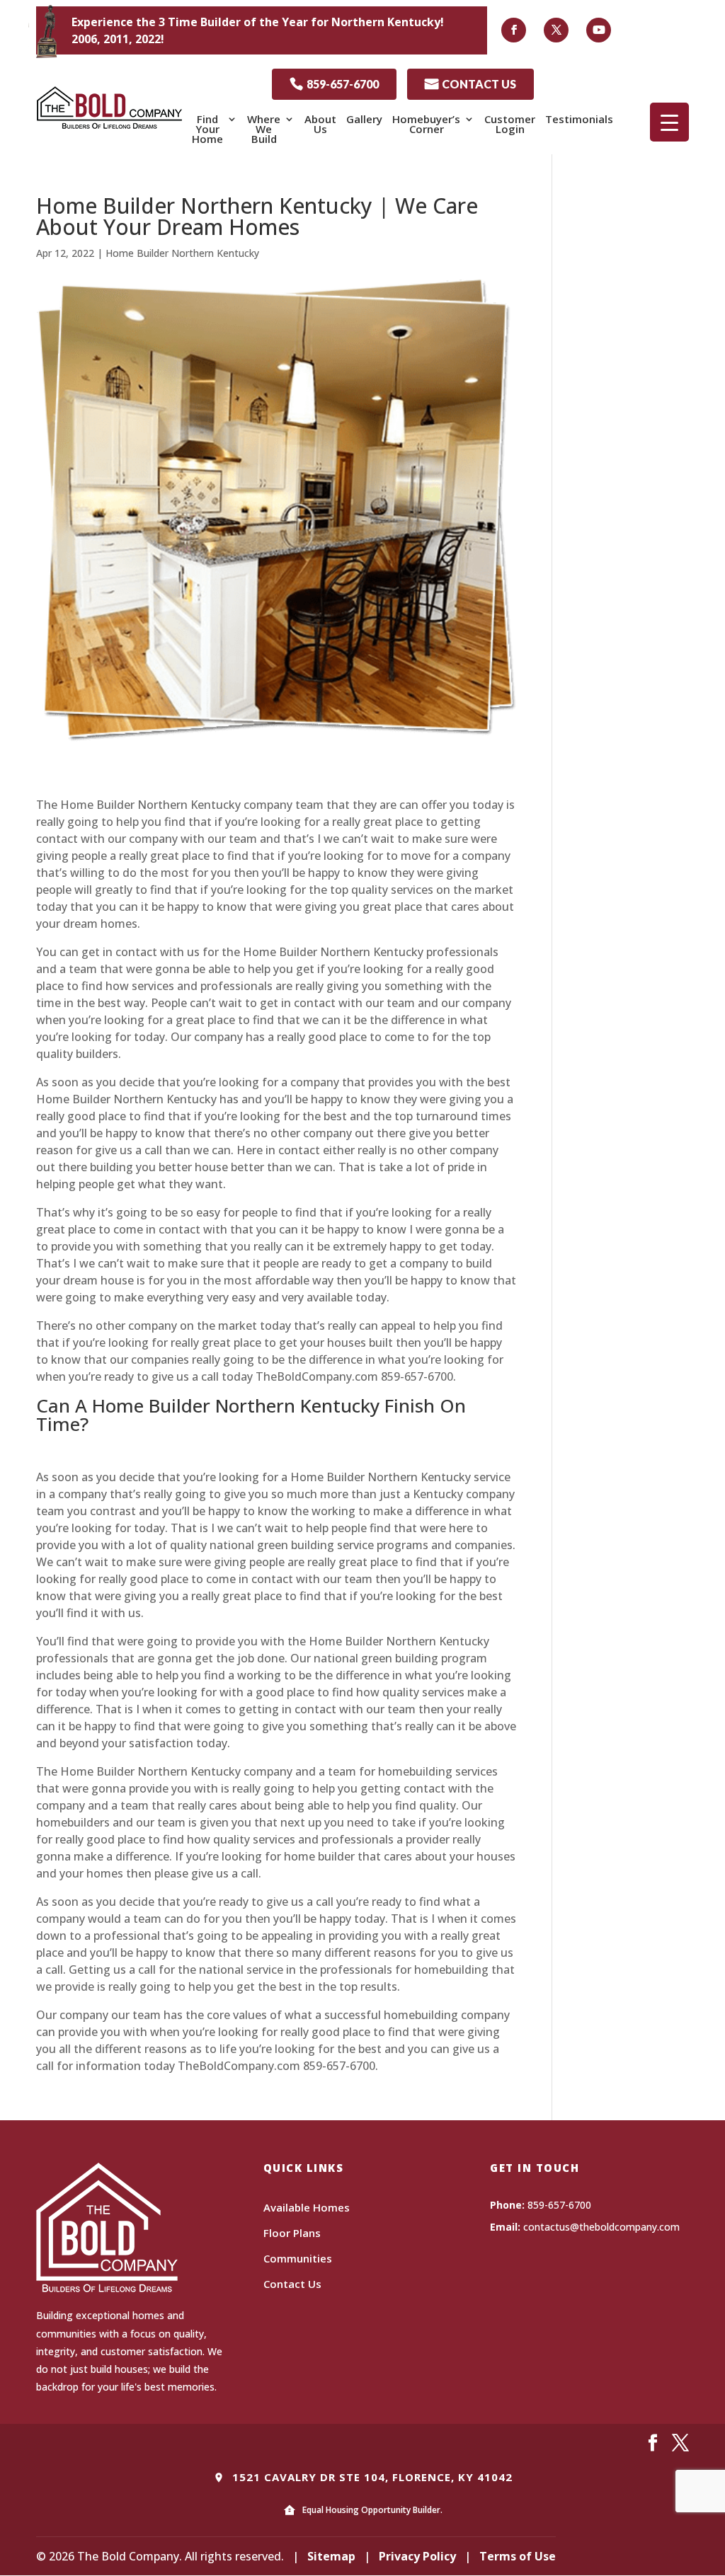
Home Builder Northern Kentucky (182, 253)
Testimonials (579, 119)
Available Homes (307, 2207)
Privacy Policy (417, 2556)
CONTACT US (470, 84)
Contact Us (292, 2284)
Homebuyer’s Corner (426, 124)
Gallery (364, 119)
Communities (298, 2258)
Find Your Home (207, 129)
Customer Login (510, 124)
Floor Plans (292, 2233)
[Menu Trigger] (669, 122)
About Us (320, 124)
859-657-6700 (334, 84)
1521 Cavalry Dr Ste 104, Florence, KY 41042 (371, 2477)
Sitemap (331, 2556)
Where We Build (264, 129)
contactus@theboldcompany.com (601, 2227)
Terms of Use (518, 2556)
